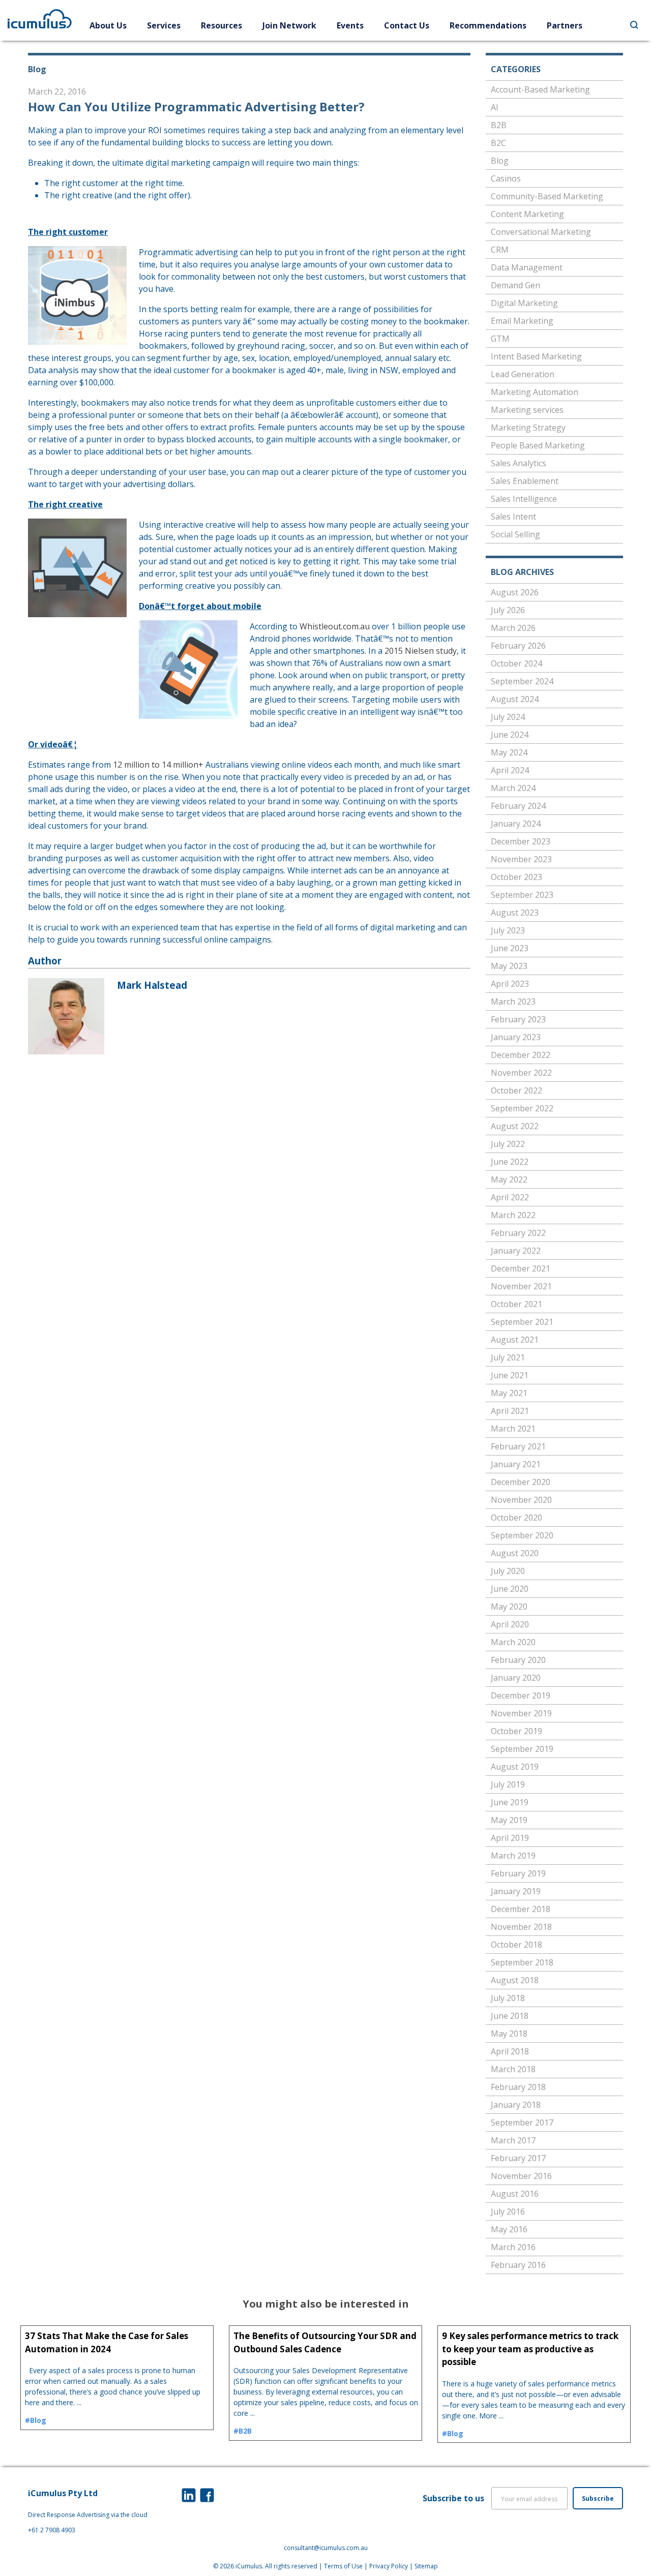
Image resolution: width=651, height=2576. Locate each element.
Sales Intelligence (524, 499)
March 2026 (513, 628)
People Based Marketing (538, 445)
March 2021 (513, 1429)
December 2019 (521, 1695)
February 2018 (518, 2087)
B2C (498, 143)
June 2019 (510, 1802)
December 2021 (521, 1268)
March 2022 (513, 1215)
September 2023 (522, 895)
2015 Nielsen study (421, 651)
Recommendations (488, 25)
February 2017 (518, 2158)
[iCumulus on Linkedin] (189, 2495)
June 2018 (510, 2016)
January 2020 (516, 1678)
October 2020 (516, 1518)
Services (164, 25)
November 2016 (521, 2176)
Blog (500, 161)
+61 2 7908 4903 (52, 2530)
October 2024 (516, 663)
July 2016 (508, 2211)
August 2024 (515, 699)
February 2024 (518, 806)
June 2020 (510, 1589)
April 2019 (510, 1838)
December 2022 (521, 1055)
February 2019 (518, 1873)
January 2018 (516, 2105)
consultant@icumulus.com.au (326, 2548)
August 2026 (515, 592)
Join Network (289, 25)
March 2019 (513, 1856)
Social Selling (515, 534)
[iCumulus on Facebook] (207, 2495)
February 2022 (518, 1233)
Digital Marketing (524, 303)
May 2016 (509, 2229)
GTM (500, 339)
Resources (221, 25)
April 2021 (510, 1411)
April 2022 (510, 1197)
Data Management (527, 267)
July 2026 (508, 610)
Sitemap (426, 2566)
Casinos (506, 178)
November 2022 (521, 1073)
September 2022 (522, 1108)
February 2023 (518, 1019)
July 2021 (508, 1357)
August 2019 (515, 1767)
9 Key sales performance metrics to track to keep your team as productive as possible (530, 2349)
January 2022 (516, 1251)
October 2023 (516, 877)
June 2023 (510, 948)
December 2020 (521, 1482)
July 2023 (508, 930)
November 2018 (521, 1927)
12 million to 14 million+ (158, 765)
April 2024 (510, 770)
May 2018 (509, 2034)
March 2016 (513, 2247)
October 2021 (516, 1304)
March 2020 (513, 1642)
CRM (500, 250)
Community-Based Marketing (547, 196)
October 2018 (516, 1945)
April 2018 (510, 2051)
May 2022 (509, 1179)
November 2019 (521, 1713)
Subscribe (598, 2498)
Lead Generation (523, 374)
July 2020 (508, 1571)
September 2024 (522, 681)
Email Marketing (522, 321)
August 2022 (515, 1126)
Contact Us (407, 25)
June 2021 (510, 1375)
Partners (565, 25)
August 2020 (515, 1553)
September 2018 (522, 1962)
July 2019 (508, 1784)
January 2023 (516, 1037)
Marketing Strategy (528, 428)
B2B (499, 125)
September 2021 (522, 1322)
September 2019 (522, 1749)
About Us (108, 25)
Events (350, 25)
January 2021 (516, 1464)
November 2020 (521, 1500)
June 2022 (510, 1162)
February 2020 (518, 1660)
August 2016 (515, 2194)
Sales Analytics (519, 463)
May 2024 (509, 752)
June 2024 (510, 735)
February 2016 (518, 2265)
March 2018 (513, 2069)
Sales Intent (513, 517)
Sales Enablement (525, 481)
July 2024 (508, 717)
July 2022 (508, 1144)
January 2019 (516, 1891)
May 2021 (509, 1393)
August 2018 (515, 1980)
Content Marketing (527, 214)
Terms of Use (343, 2566)
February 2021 (518, 1446)
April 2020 (510, 1624)
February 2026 (518, 646)
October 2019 (516, 1731)
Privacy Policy (389, 2566)
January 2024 (516, 824)
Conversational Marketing (541, 232)
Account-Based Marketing (540, 89)
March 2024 (513, 788)
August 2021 (515, 1340)
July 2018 (508, 1998)
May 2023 (509, 966)
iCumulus (249, 2566)
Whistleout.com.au (335, 626)
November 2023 (521, 859)
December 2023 (521, 841)
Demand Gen (515, 285)
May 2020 (509, 1607)
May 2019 (509, 1820)
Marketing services (527, 410)
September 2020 (522, 1535)
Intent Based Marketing (536, 356)
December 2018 (521, 1909)
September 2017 (522, 2123)
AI (495, 107)
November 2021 (521, 1286)
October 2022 (516, 1090)
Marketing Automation (535, 392)
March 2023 (513, 1002)
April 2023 (510, 984)
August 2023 (515, 913)
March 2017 (513, 2140)
